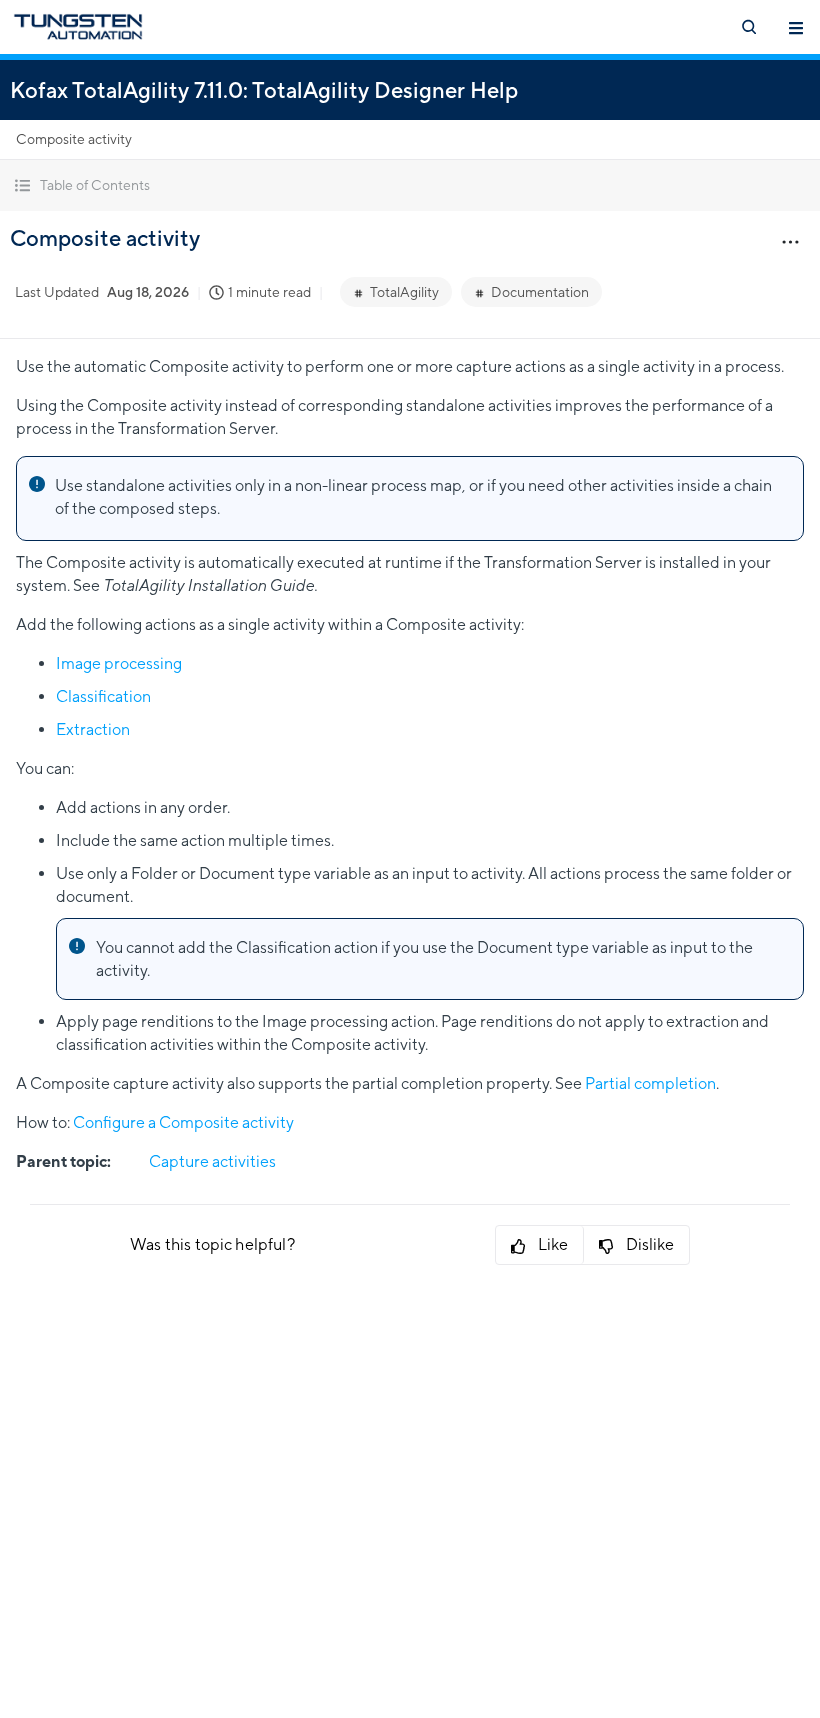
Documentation (540, 292)
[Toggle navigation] (796, 27)
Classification (103, 696)
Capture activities (212, 1161)
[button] (410, 185)
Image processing (119, 663)
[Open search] (748, 27)
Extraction (93, 729)
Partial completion (650, 1083)
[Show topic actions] (790, 241)
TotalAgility (404, 292)
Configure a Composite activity (183, 1122)
